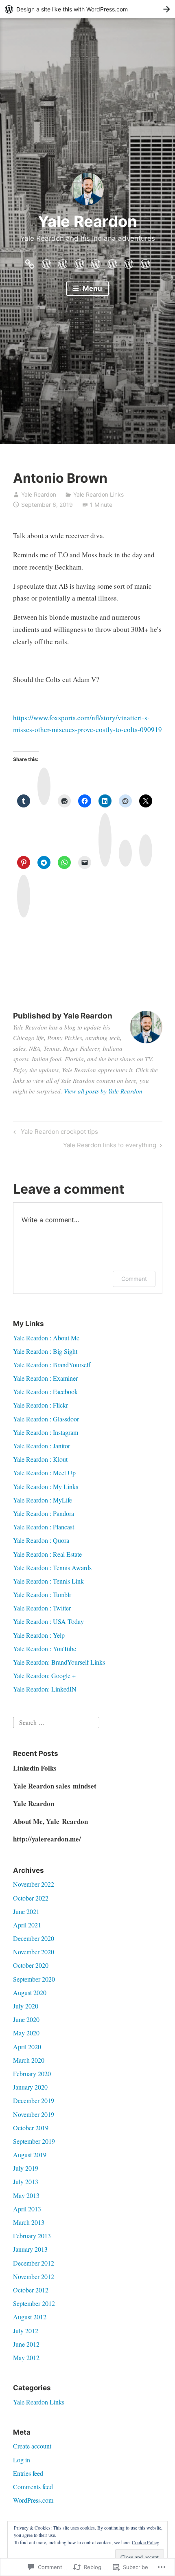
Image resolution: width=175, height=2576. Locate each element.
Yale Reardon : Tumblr (42, 1594)
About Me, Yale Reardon (50, 1821)
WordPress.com (33, 2500)
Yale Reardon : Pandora (44, 1513)
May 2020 (26, 2033)
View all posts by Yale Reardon (103, 1091)
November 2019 (34, 2114)
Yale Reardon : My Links (46, 1486)
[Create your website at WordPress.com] (87, 9)
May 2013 (26, 2195)
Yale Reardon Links (98, 494)
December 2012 (34, 2263)
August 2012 (30, 2317)
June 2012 (26, 2344)
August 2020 (30, 1992)
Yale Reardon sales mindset (55, 1786)
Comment (134, 1279)
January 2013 (30, 2249)
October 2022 (31, 1898)
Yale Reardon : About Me (46, 1338)
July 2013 (26, 2181)
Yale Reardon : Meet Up (44, 1473)
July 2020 (26, 2006)
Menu (92, 288)
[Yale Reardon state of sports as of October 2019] (79, 262)
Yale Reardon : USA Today (48, 1621)
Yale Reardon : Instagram (46, 1432)
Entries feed (28, 2473)
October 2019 (31, 2128)
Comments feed (33, 2487)
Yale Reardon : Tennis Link (48, 1581)
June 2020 (26, 2019)
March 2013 (29, 2222)
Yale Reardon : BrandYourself (52, 1365)
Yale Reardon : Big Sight (45, 1351)
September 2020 (34, 1979)
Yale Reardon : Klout (40, 1459)
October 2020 (31, 1965)
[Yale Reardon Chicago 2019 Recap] (96, 262)
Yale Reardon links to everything (110, 1146)
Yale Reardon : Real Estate (47, 1554)
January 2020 (30, 2087)
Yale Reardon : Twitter (42, 1608)
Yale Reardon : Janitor (42, 1446)
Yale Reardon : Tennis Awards (52, 1567)
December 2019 (34, 2100)
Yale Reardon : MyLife (43, 1500)
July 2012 (26, 2331)
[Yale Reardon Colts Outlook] (46, 262)
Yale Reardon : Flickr (40, 1405)
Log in (22, 2460)
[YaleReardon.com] (30, 262)
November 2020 (34, 1952)
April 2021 (27, 1925)
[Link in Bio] (129, 262)
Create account (32, 2446)
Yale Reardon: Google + (44, 1675)
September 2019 (34, 2141)
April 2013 (27, 2209)
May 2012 (26, 2357)
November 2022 (34, 1884)
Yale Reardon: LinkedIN (45, 1689)
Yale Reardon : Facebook (45, 1391)
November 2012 (34, 2276)
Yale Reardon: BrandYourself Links (59, 1662)
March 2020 (29, 2060)
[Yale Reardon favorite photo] (112, 262)
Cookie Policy (145, 2542)
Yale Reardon (87, 221)
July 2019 (26, 2168)
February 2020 (32, 2073)
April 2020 (27, 2047)
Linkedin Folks (35, 1768)
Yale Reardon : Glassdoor (46, 1419)
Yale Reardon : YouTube (45, 1649)
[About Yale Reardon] (63, 262)
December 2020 (34, 1938)
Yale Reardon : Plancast (44, 1527)
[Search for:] (56, 1721)
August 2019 (30, 2155)
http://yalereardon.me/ (47, 1839)
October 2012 (31, 2290)
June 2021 (26, 1911)
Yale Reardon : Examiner (45, 1378)
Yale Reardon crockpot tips (55, 1133)
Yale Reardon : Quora (41, 1540)
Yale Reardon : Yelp (39, 1635)
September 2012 (34, 2303)
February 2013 (32, 2236)
